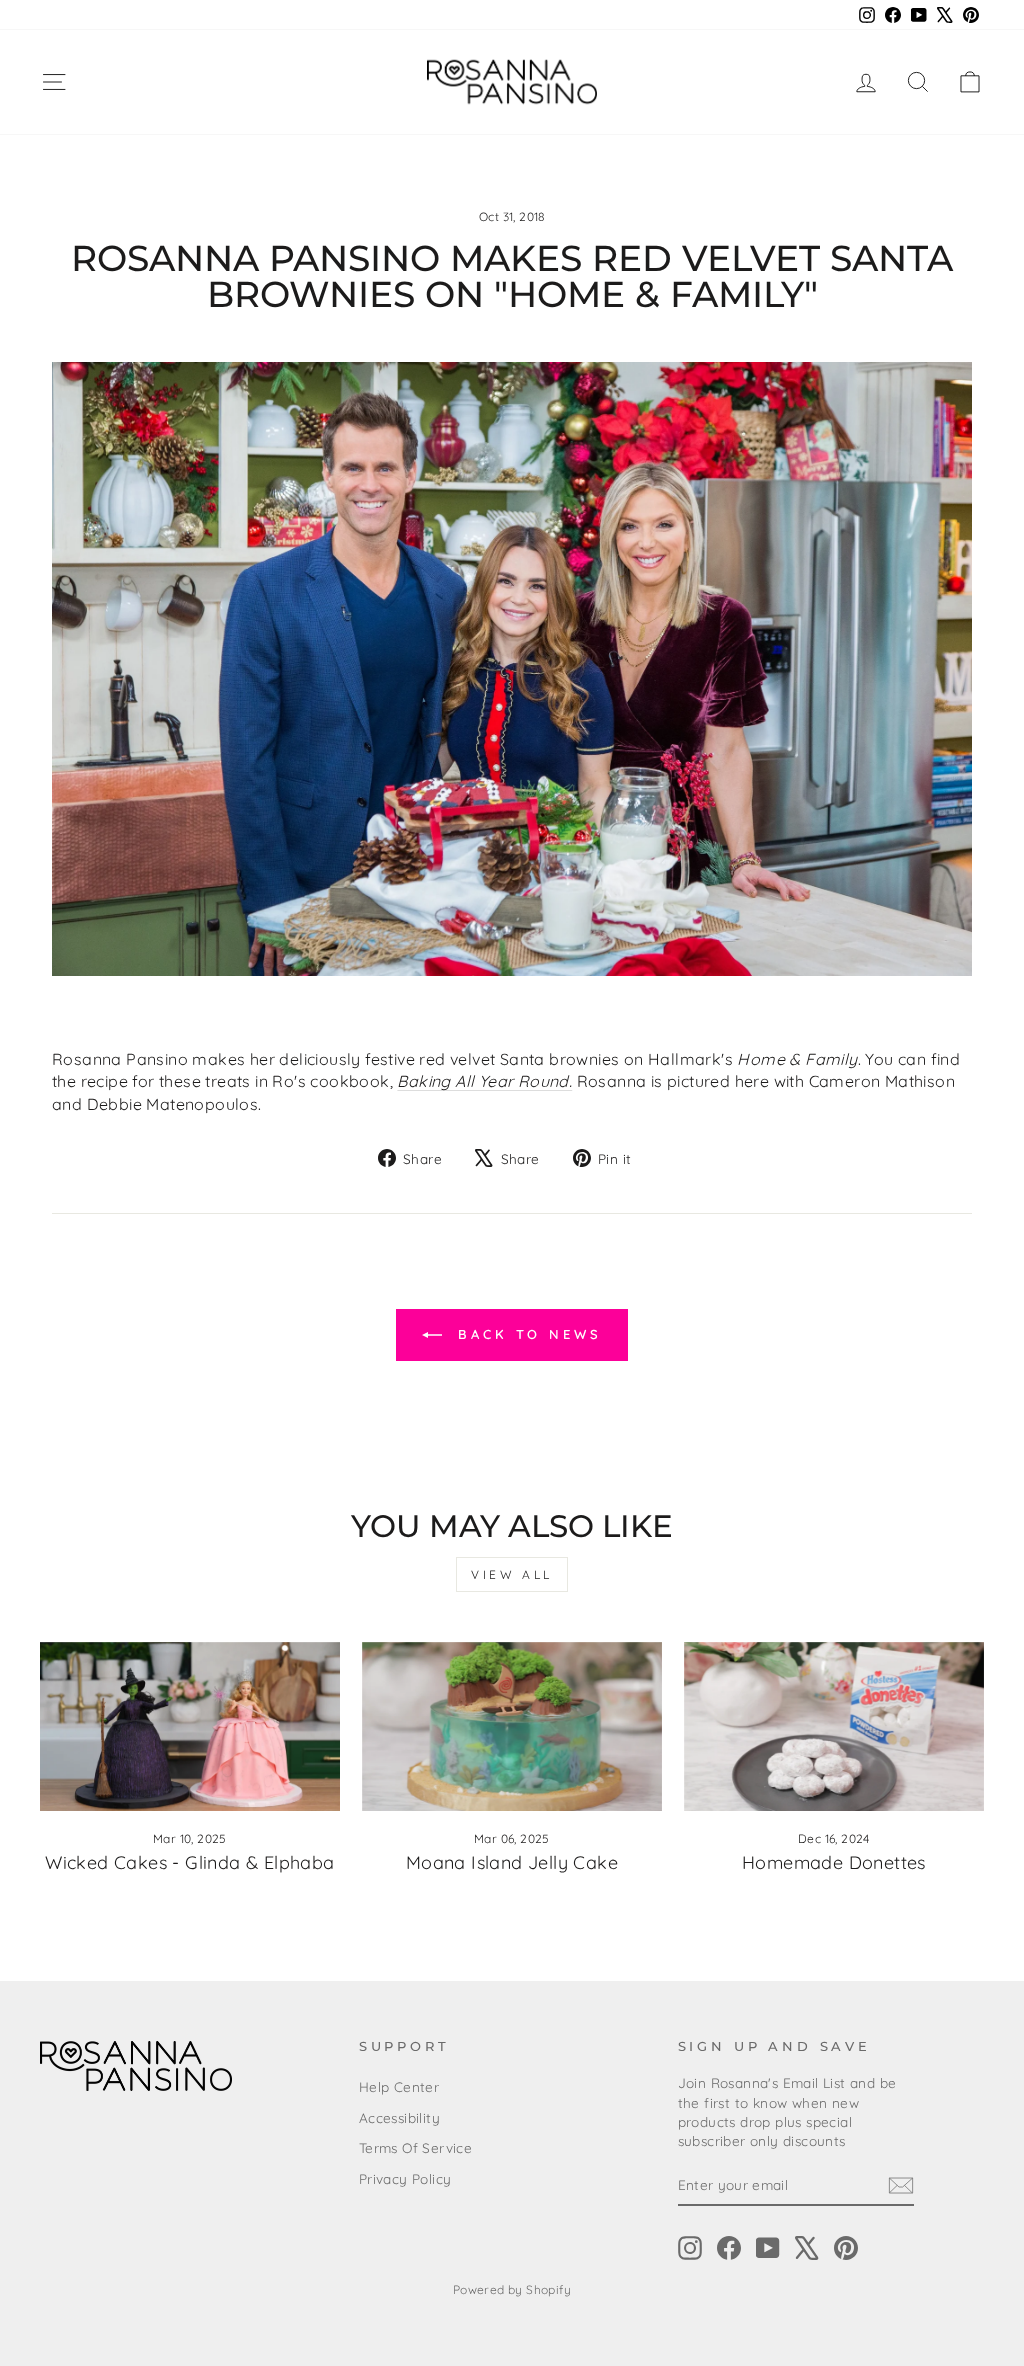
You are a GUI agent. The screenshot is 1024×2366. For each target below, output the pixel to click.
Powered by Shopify (512, 2289)
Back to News (526, 1334)
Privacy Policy (405, 2178)
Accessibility (399, 2117)
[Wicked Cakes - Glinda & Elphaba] (190, 1726)
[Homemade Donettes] (834, 1726)
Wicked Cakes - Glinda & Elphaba (189, 1862)
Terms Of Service (415, 2147)
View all (512, 1574)
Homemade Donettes (834, 1862)
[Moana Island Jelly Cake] (512, 1726)
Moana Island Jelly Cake (512, 1862)
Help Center (399, 2086)
